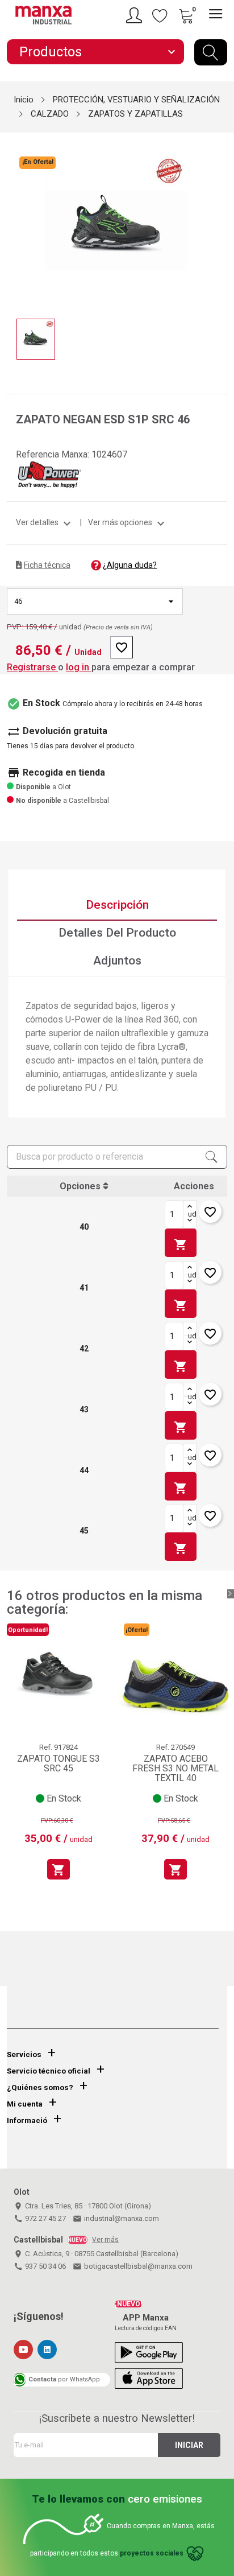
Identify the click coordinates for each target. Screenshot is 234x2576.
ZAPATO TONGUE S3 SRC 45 (58, 1764)
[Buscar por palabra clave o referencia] (211, 52)
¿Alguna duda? (130, 565)
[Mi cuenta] (136, 15)
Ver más (105, 2240)
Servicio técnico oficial (49, 2071)
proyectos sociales (152, 2554)
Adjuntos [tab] (117, 961)
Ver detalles (45, 522)
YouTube (23, 2350)
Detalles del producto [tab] (117, 933)
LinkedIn (47, 2350)
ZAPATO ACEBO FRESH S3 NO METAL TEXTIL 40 (175, 1769)
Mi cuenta (25, 2104)
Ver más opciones (128, 522)
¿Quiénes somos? (40, 2087)
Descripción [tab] (117, 905)
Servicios (24, 2054)
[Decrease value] (190, 1221)
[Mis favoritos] (160, 15)
